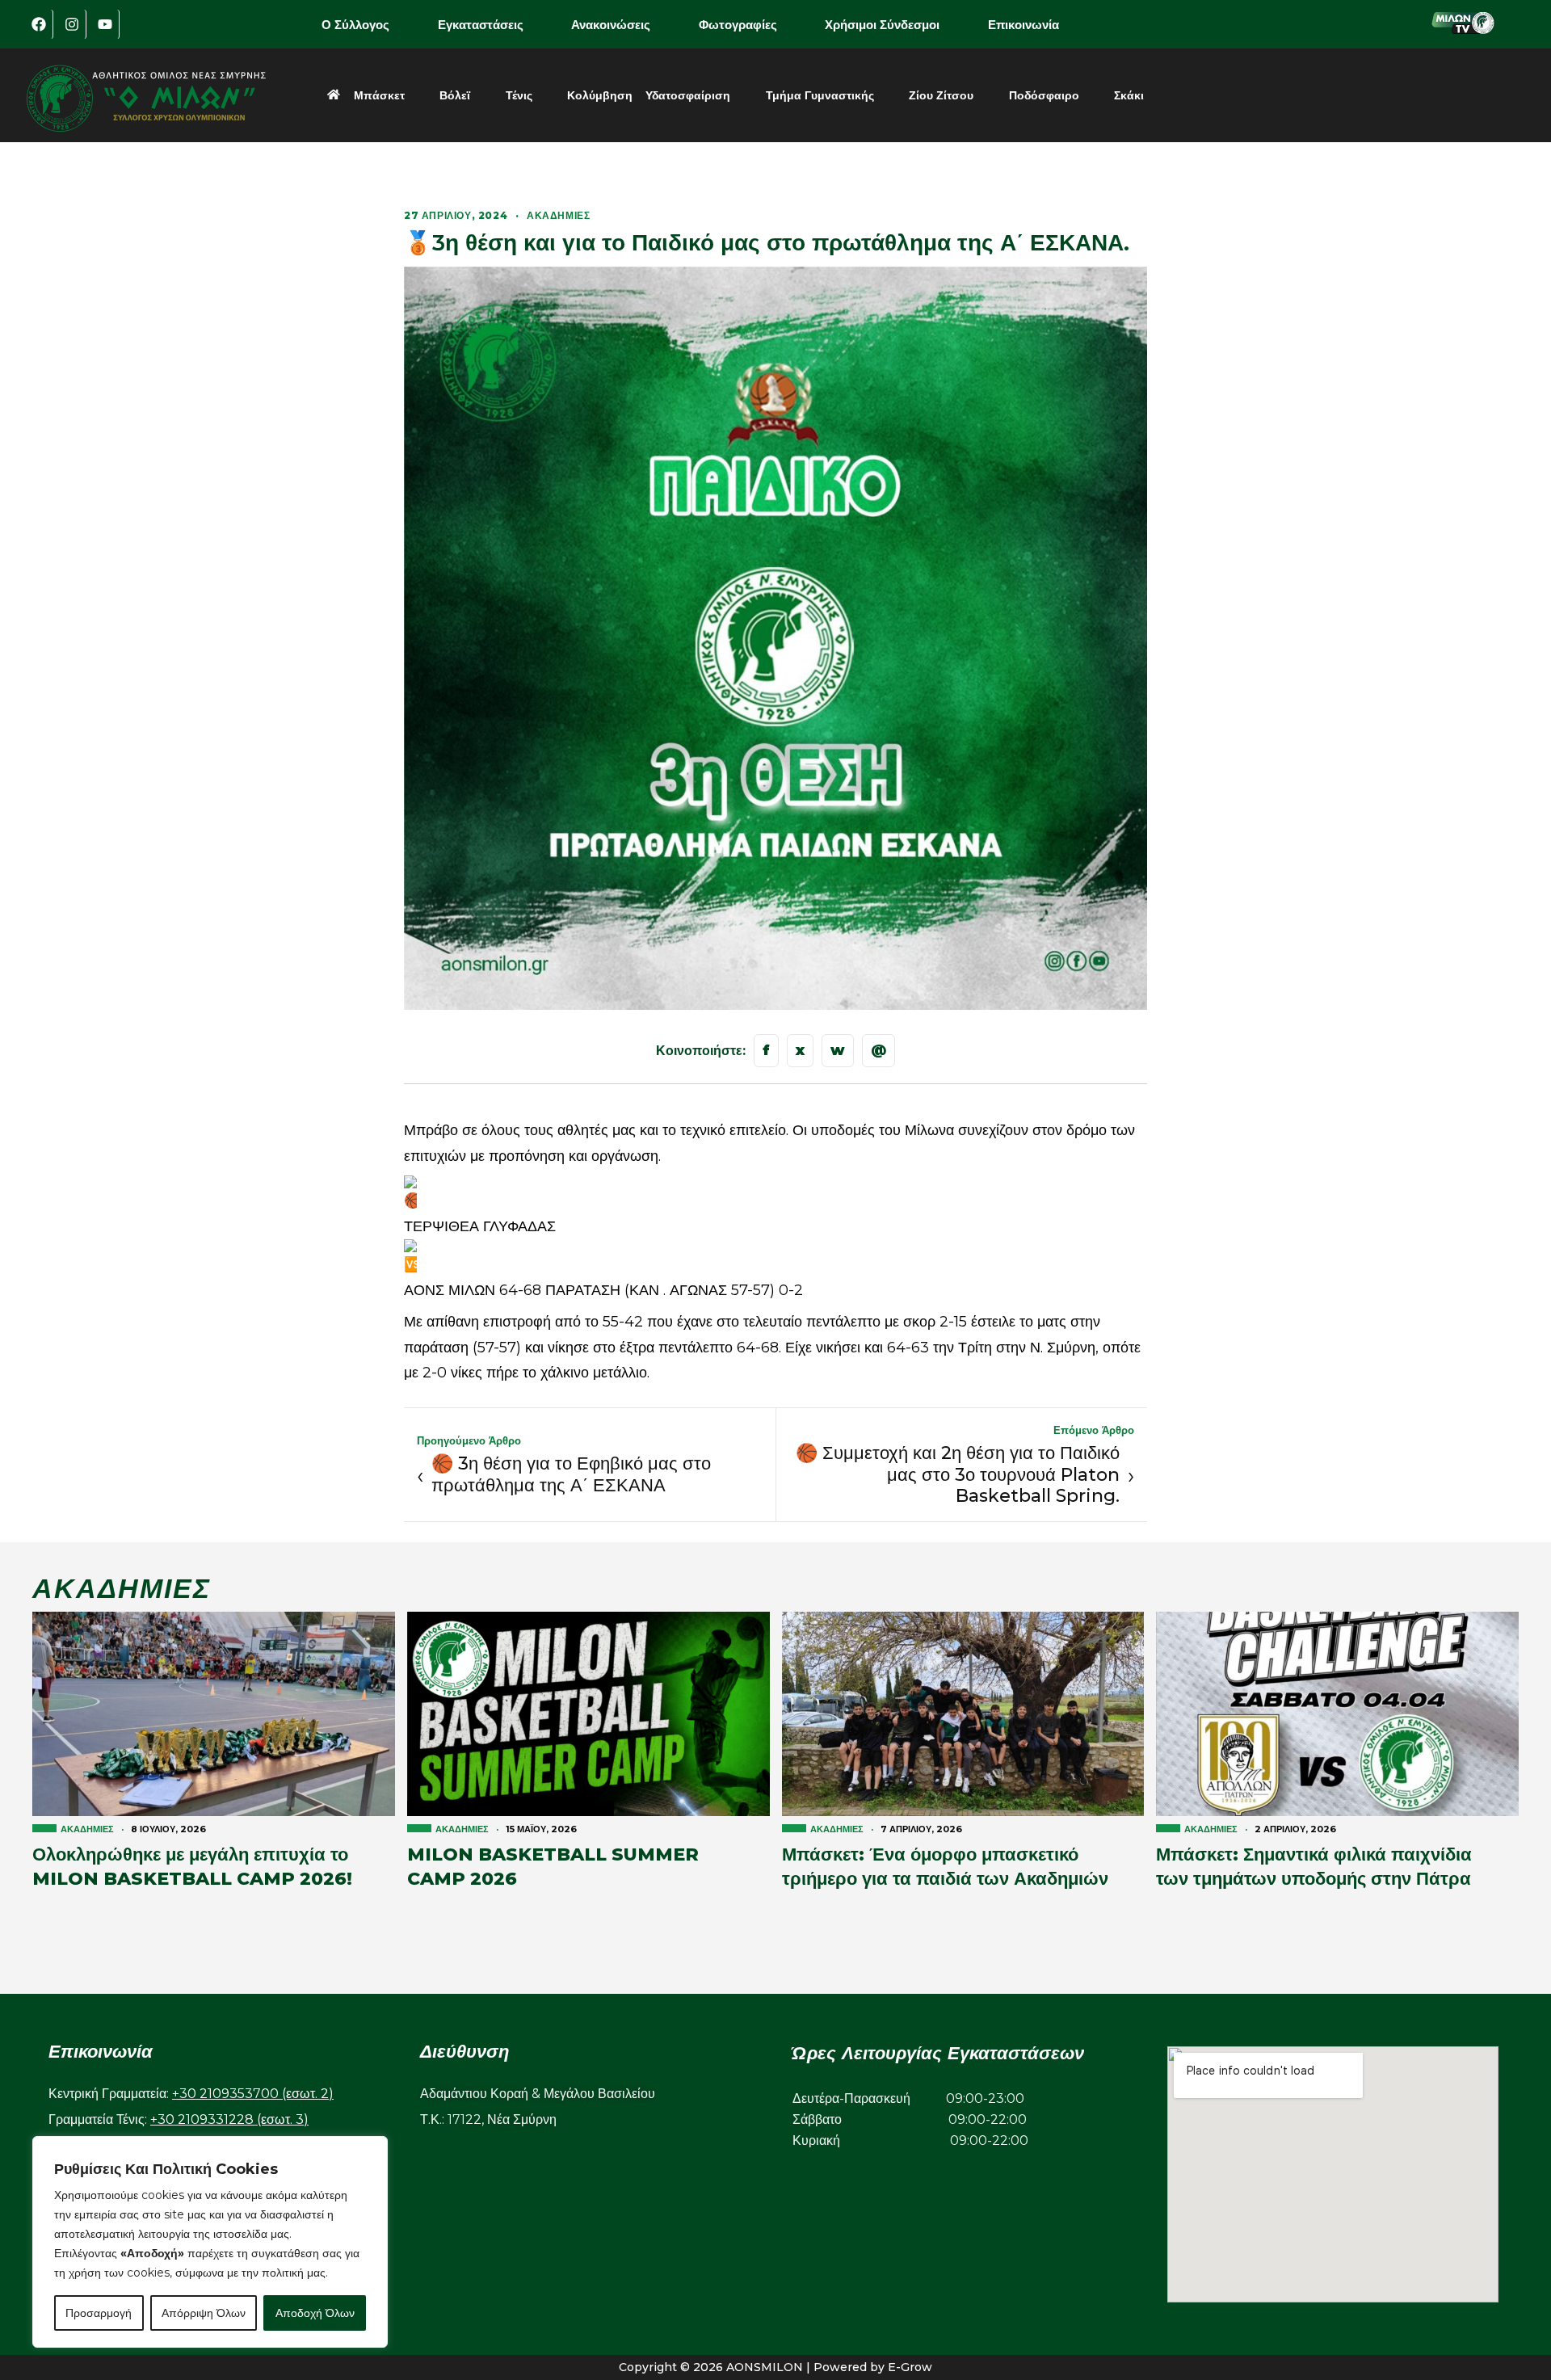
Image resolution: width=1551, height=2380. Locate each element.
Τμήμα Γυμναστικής (820, 95)
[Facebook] (39, 24)
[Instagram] (72, 24)
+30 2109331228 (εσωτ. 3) (229, 2119)
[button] (367, 25)
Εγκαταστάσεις (481, 25)
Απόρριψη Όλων (204, 2313)
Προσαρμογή (99, 2313)
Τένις (519, 95)
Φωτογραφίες (738, 25)
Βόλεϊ (455, 95)
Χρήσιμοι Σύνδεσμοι (882, 25)
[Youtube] (105, 24)
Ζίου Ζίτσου (941, 95)
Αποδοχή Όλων (315, 2313)
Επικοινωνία (1023, 25)
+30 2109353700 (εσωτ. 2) (253, 2094)
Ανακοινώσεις (611, 25)
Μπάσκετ (379, 95)
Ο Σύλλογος (355, 25)
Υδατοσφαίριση (688, 95)
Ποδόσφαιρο (1044, 95)
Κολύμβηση (600, 95)
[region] (210, 2242)
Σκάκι (1129, 95)
